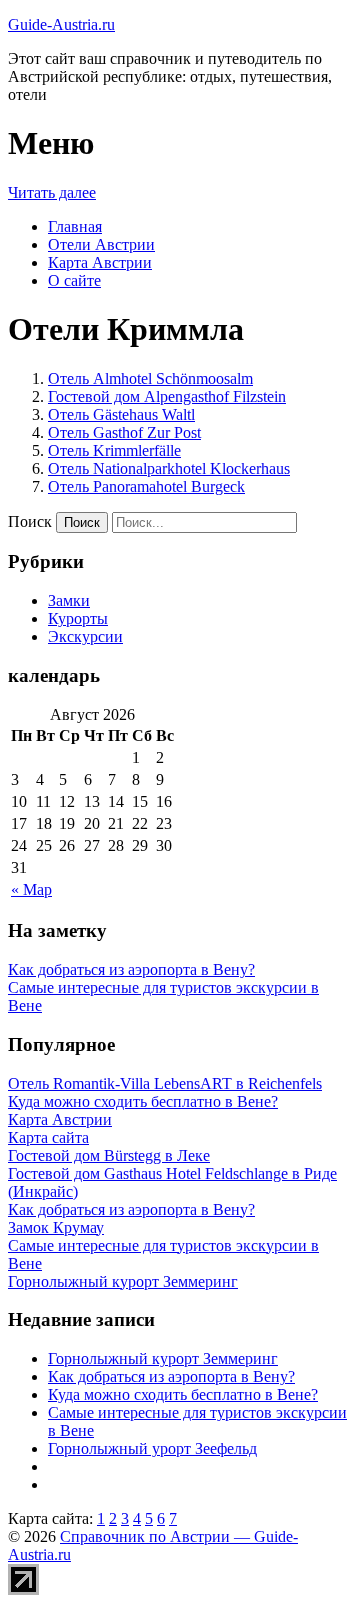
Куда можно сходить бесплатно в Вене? (183, 1394)
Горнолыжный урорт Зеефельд (152, 1448)
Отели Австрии (101, 244)
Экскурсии (85, 636)
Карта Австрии (100, 262)
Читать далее (52, 192)
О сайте (74, 280)
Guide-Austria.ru (61, 24)
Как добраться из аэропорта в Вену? (131, 969)
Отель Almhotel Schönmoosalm (150, 378)
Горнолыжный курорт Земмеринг (163, 1358)
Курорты (78, 618)
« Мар (31, 889)
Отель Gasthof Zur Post (124, 432)
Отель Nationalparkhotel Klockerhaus (169, 468)
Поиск (30, 521)
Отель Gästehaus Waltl (121, 414)
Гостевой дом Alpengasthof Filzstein (167, 396)
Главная (75, 226)
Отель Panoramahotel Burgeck (146, 486)
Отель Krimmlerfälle (114, 450)
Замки (69, 600)
